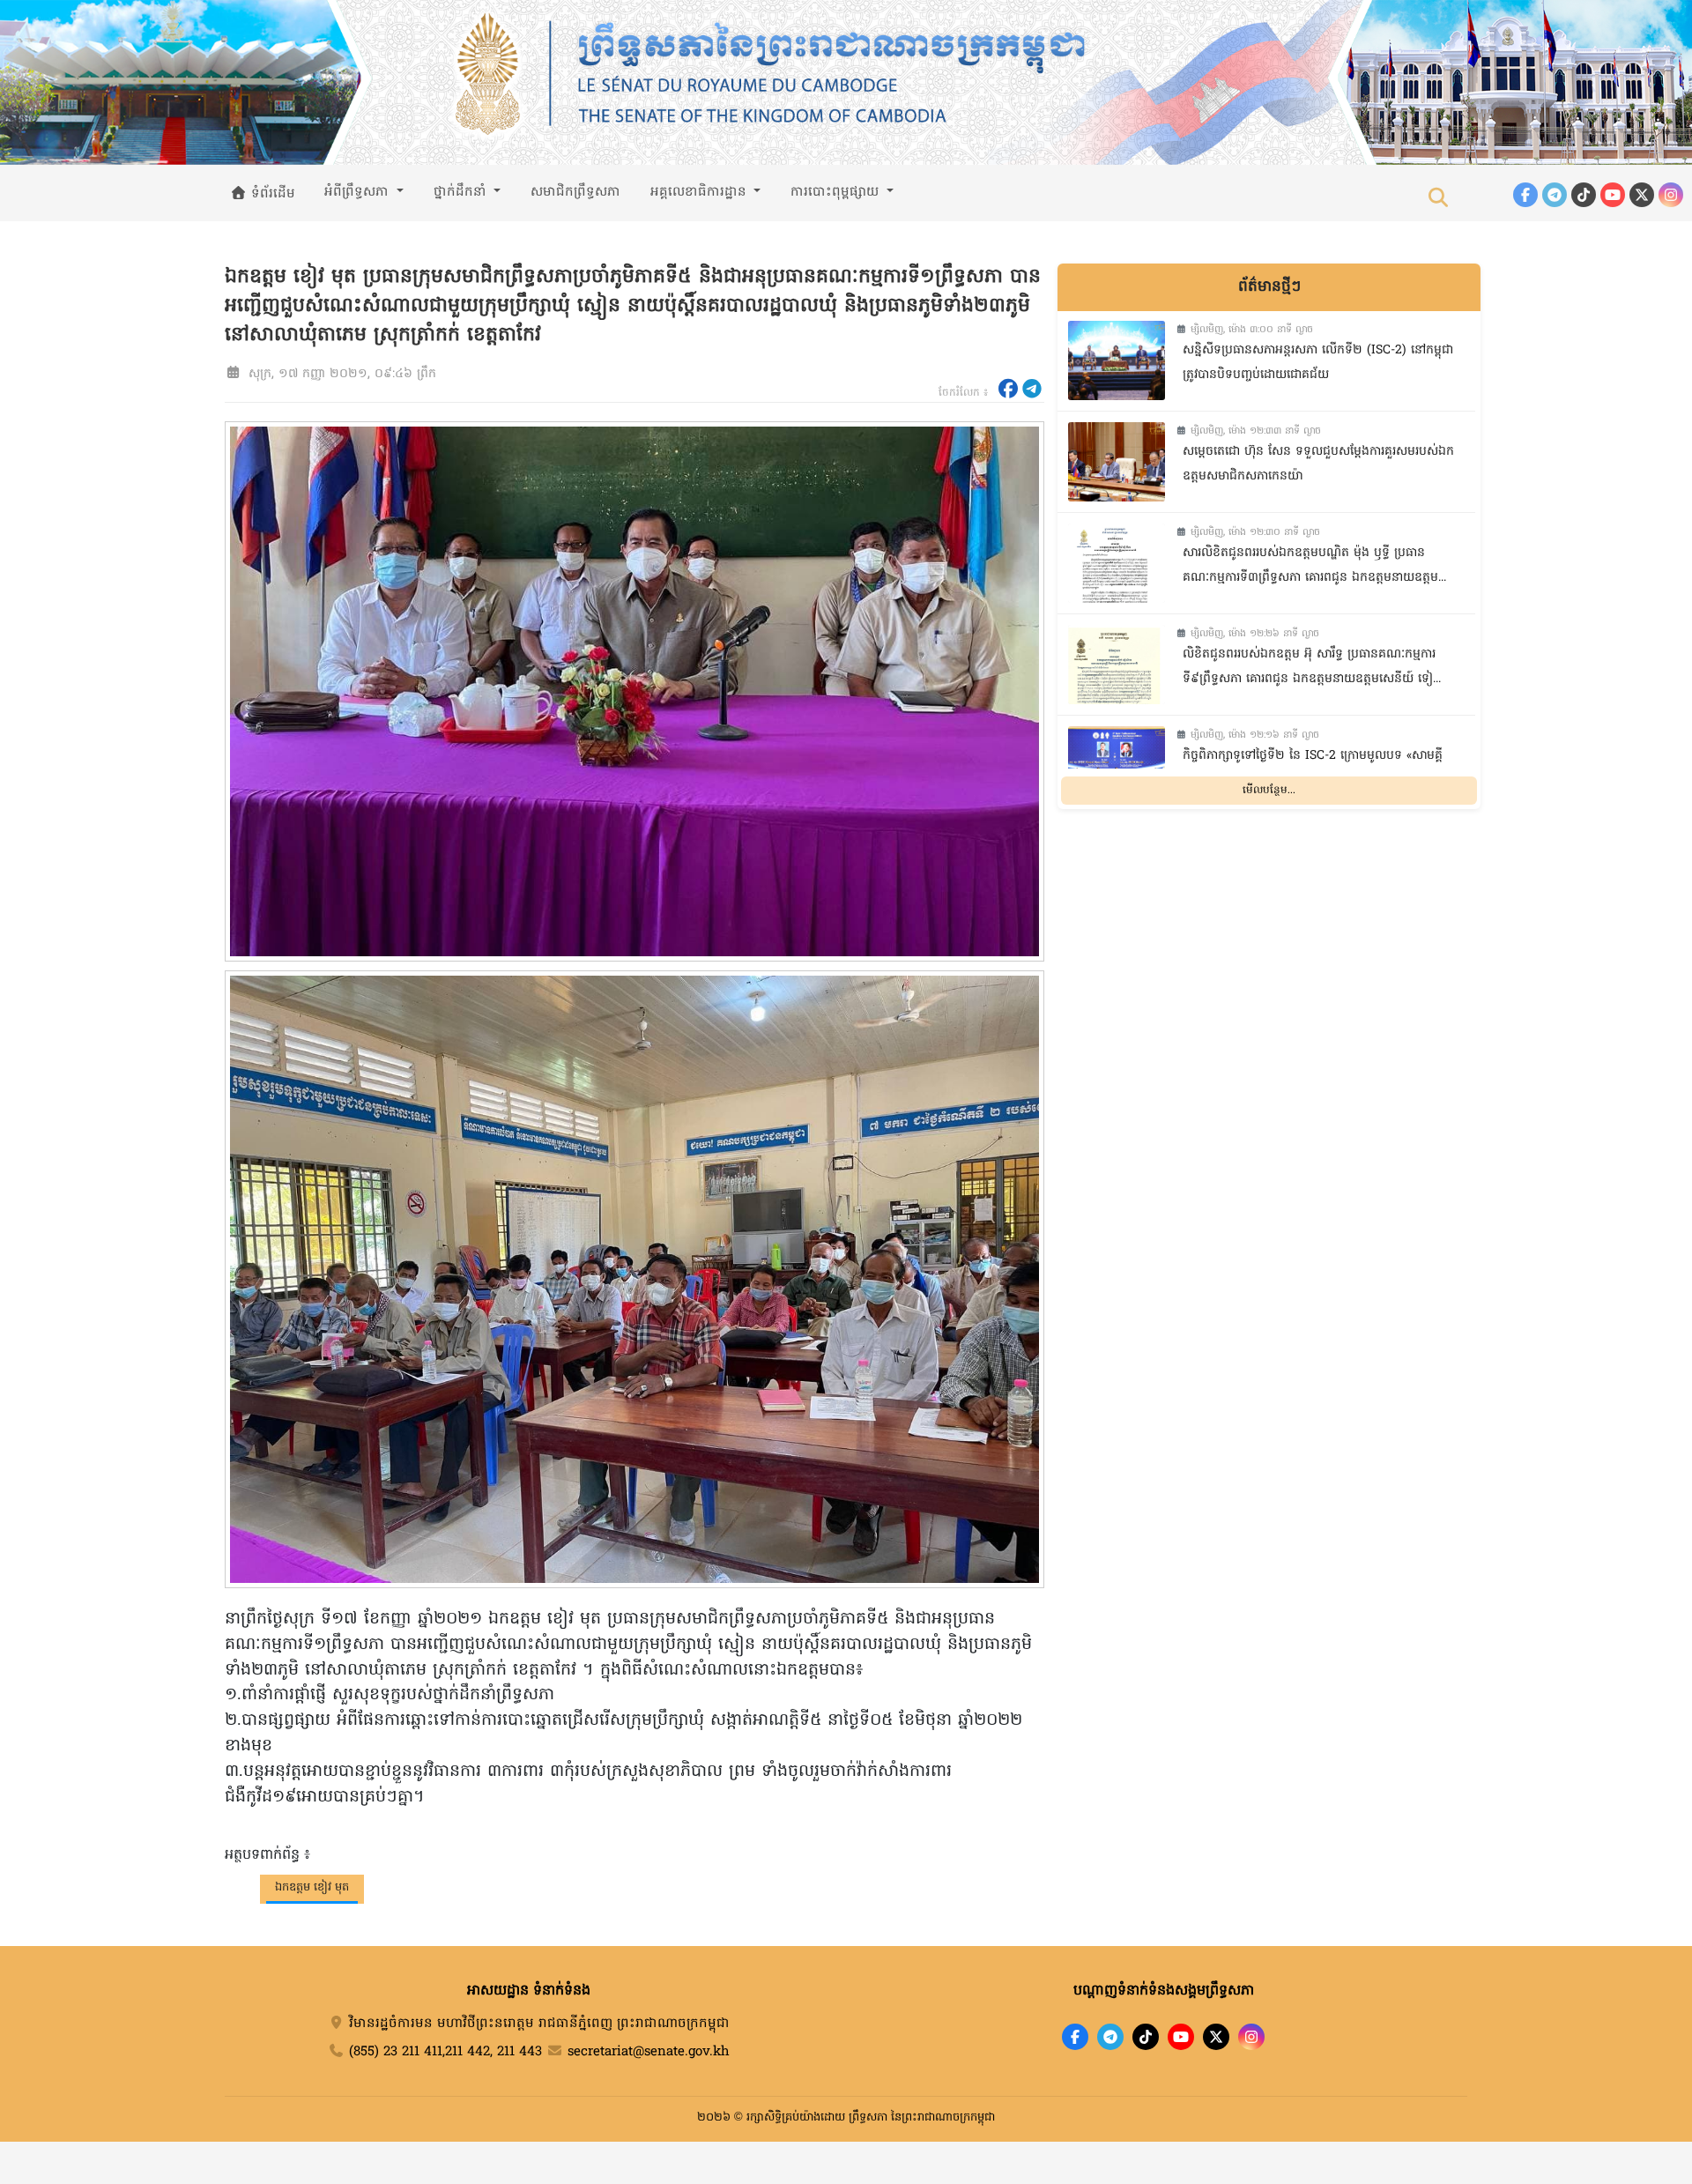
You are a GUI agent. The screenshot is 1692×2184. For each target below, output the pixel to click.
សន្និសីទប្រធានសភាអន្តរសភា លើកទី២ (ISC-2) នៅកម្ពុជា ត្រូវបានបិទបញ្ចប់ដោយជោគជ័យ (1318, 363)
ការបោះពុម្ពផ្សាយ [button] (837, 192)
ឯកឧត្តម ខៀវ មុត (312, 1887)
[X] (1216, 2037)
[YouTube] (1613, 195)
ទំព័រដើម (271, 194)
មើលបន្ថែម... (1269, 790)
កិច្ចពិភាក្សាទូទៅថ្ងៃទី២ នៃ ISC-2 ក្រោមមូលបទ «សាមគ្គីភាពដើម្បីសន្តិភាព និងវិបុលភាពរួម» (1313, 769)
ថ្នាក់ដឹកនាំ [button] (462, 192)
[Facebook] (1525, 195)
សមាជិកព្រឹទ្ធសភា (575, 192)
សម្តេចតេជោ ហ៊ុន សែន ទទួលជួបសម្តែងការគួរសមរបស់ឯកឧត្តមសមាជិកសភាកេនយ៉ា (1318, 464)
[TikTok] (1584, 195)
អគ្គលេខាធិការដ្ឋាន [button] (701, 192)
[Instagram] (1671, 195)
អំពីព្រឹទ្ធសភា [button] (359, 192)
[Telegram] (1555, 195)
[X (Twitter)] (1642, 195)
